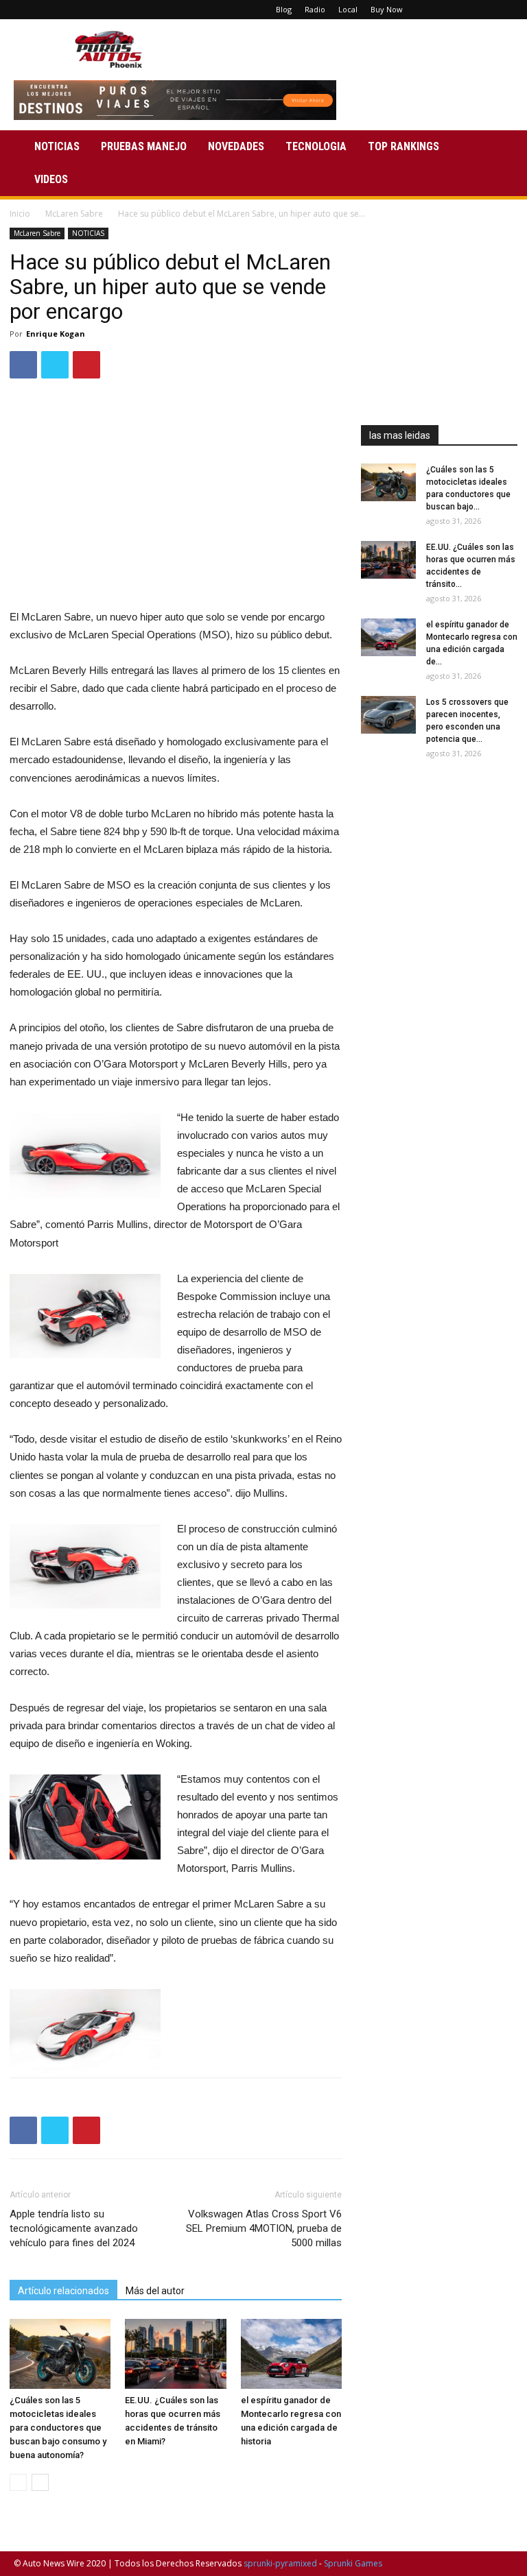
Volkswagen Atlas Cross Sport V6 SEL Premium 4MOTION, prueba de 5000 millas (264, 2228)
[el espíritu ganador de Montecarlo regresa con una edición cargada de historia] (291, 2354)
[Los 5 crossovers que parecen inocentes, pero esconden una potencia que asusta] (388, 715)
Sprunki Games (353, 2563)
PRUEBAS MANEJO (144, 146)
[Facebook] (435, 10)
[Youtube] (503, 10)
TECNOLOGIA (316, 146)
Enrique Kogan (56, 334)
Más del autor (155, 2291)
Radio (315, 9)
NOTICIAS (57, 146)
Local (348, 9)
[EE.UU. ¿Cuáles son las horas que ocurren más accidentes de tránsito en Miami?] (175, 2354)
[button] (497, 147)
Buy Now (387, 9)
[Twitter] (480, 10)
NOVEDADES (236, 146)
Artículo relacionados (63, 2291)
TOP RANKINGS (403, 146)
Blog (284, 9)
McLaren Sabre (74, 214)
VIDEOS (51, 179)
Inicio (20, 214)
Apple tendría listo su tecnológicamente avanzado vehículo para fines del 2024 (74, 2228)
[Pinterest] (458, 10)
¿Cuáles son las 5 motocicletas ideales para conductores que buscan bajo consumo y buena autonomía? (58, 2428)
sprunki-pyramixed (280, 2563)
